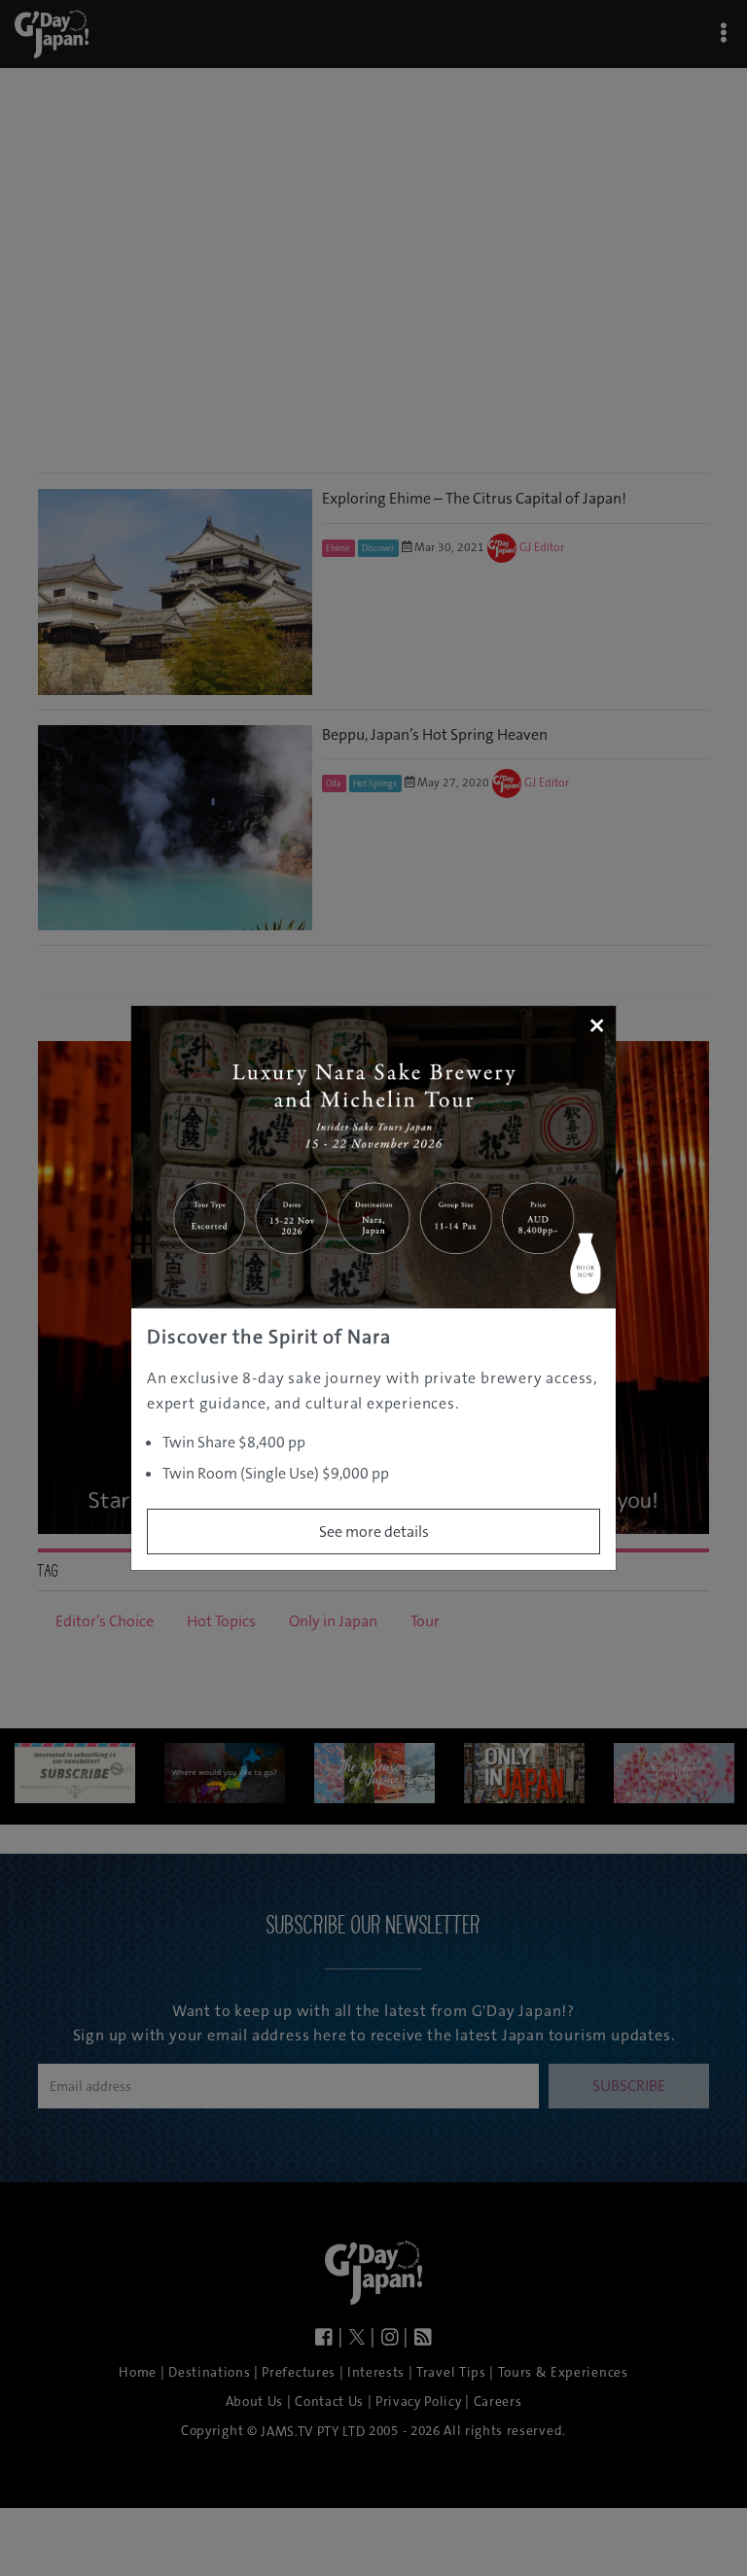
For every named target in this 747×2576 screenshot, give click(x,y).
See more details (374, 1532)
